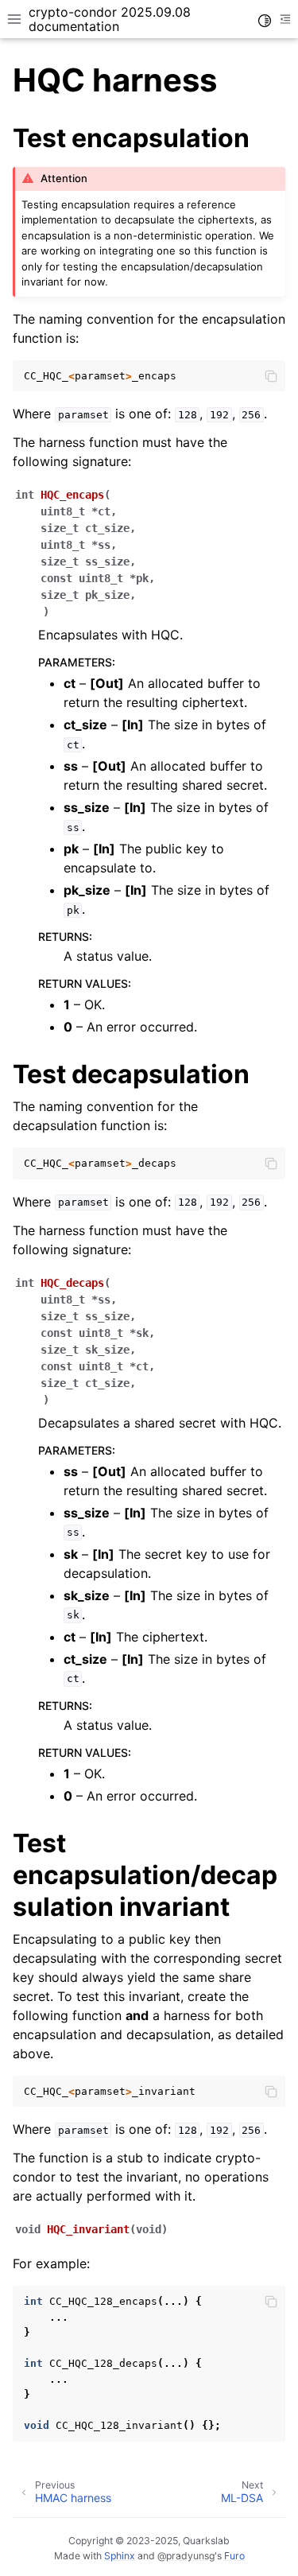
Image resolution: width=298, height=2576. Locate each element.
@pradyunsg (186, 2556)
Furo (234, 2556)
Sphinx (120, 2556)
